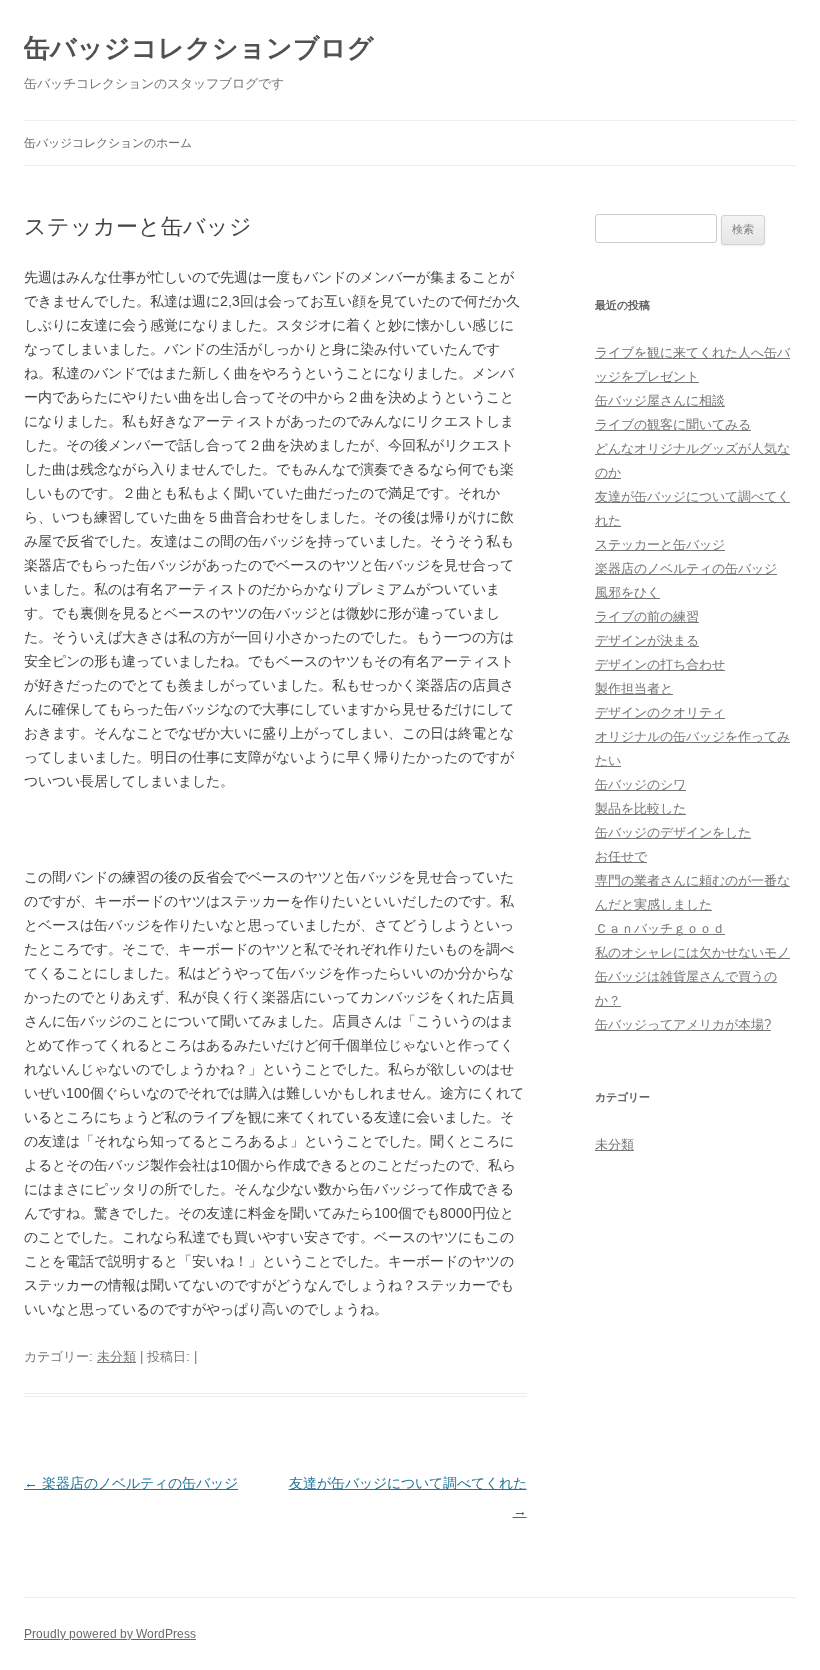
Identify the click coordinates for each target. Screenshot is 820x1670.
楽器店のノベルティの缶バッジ (131, 1483)
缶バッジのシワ (640, 784)
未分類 (116, 1356)
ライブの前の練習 (647, 616)
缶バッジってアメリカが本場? (683, 1024)
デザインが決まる (647, 640)
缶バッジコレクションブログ (199, 48)
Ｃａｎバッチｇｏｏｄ (660, 928)
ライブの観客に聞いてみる (673, 424)
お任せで (621, 856)
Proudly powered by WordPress (110, 1634)
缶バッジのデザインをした (673, 832)
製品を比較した (640, 808)
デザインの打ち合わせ (660, 664)
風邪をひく (627, 592)
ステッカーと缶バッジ (660, 544)
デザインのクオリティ (660, 712)
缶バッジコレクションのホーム (108, 143)
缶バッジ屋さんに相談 (660, 400)
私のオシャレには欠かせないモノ (692, 952)
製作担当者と (634, 688)
